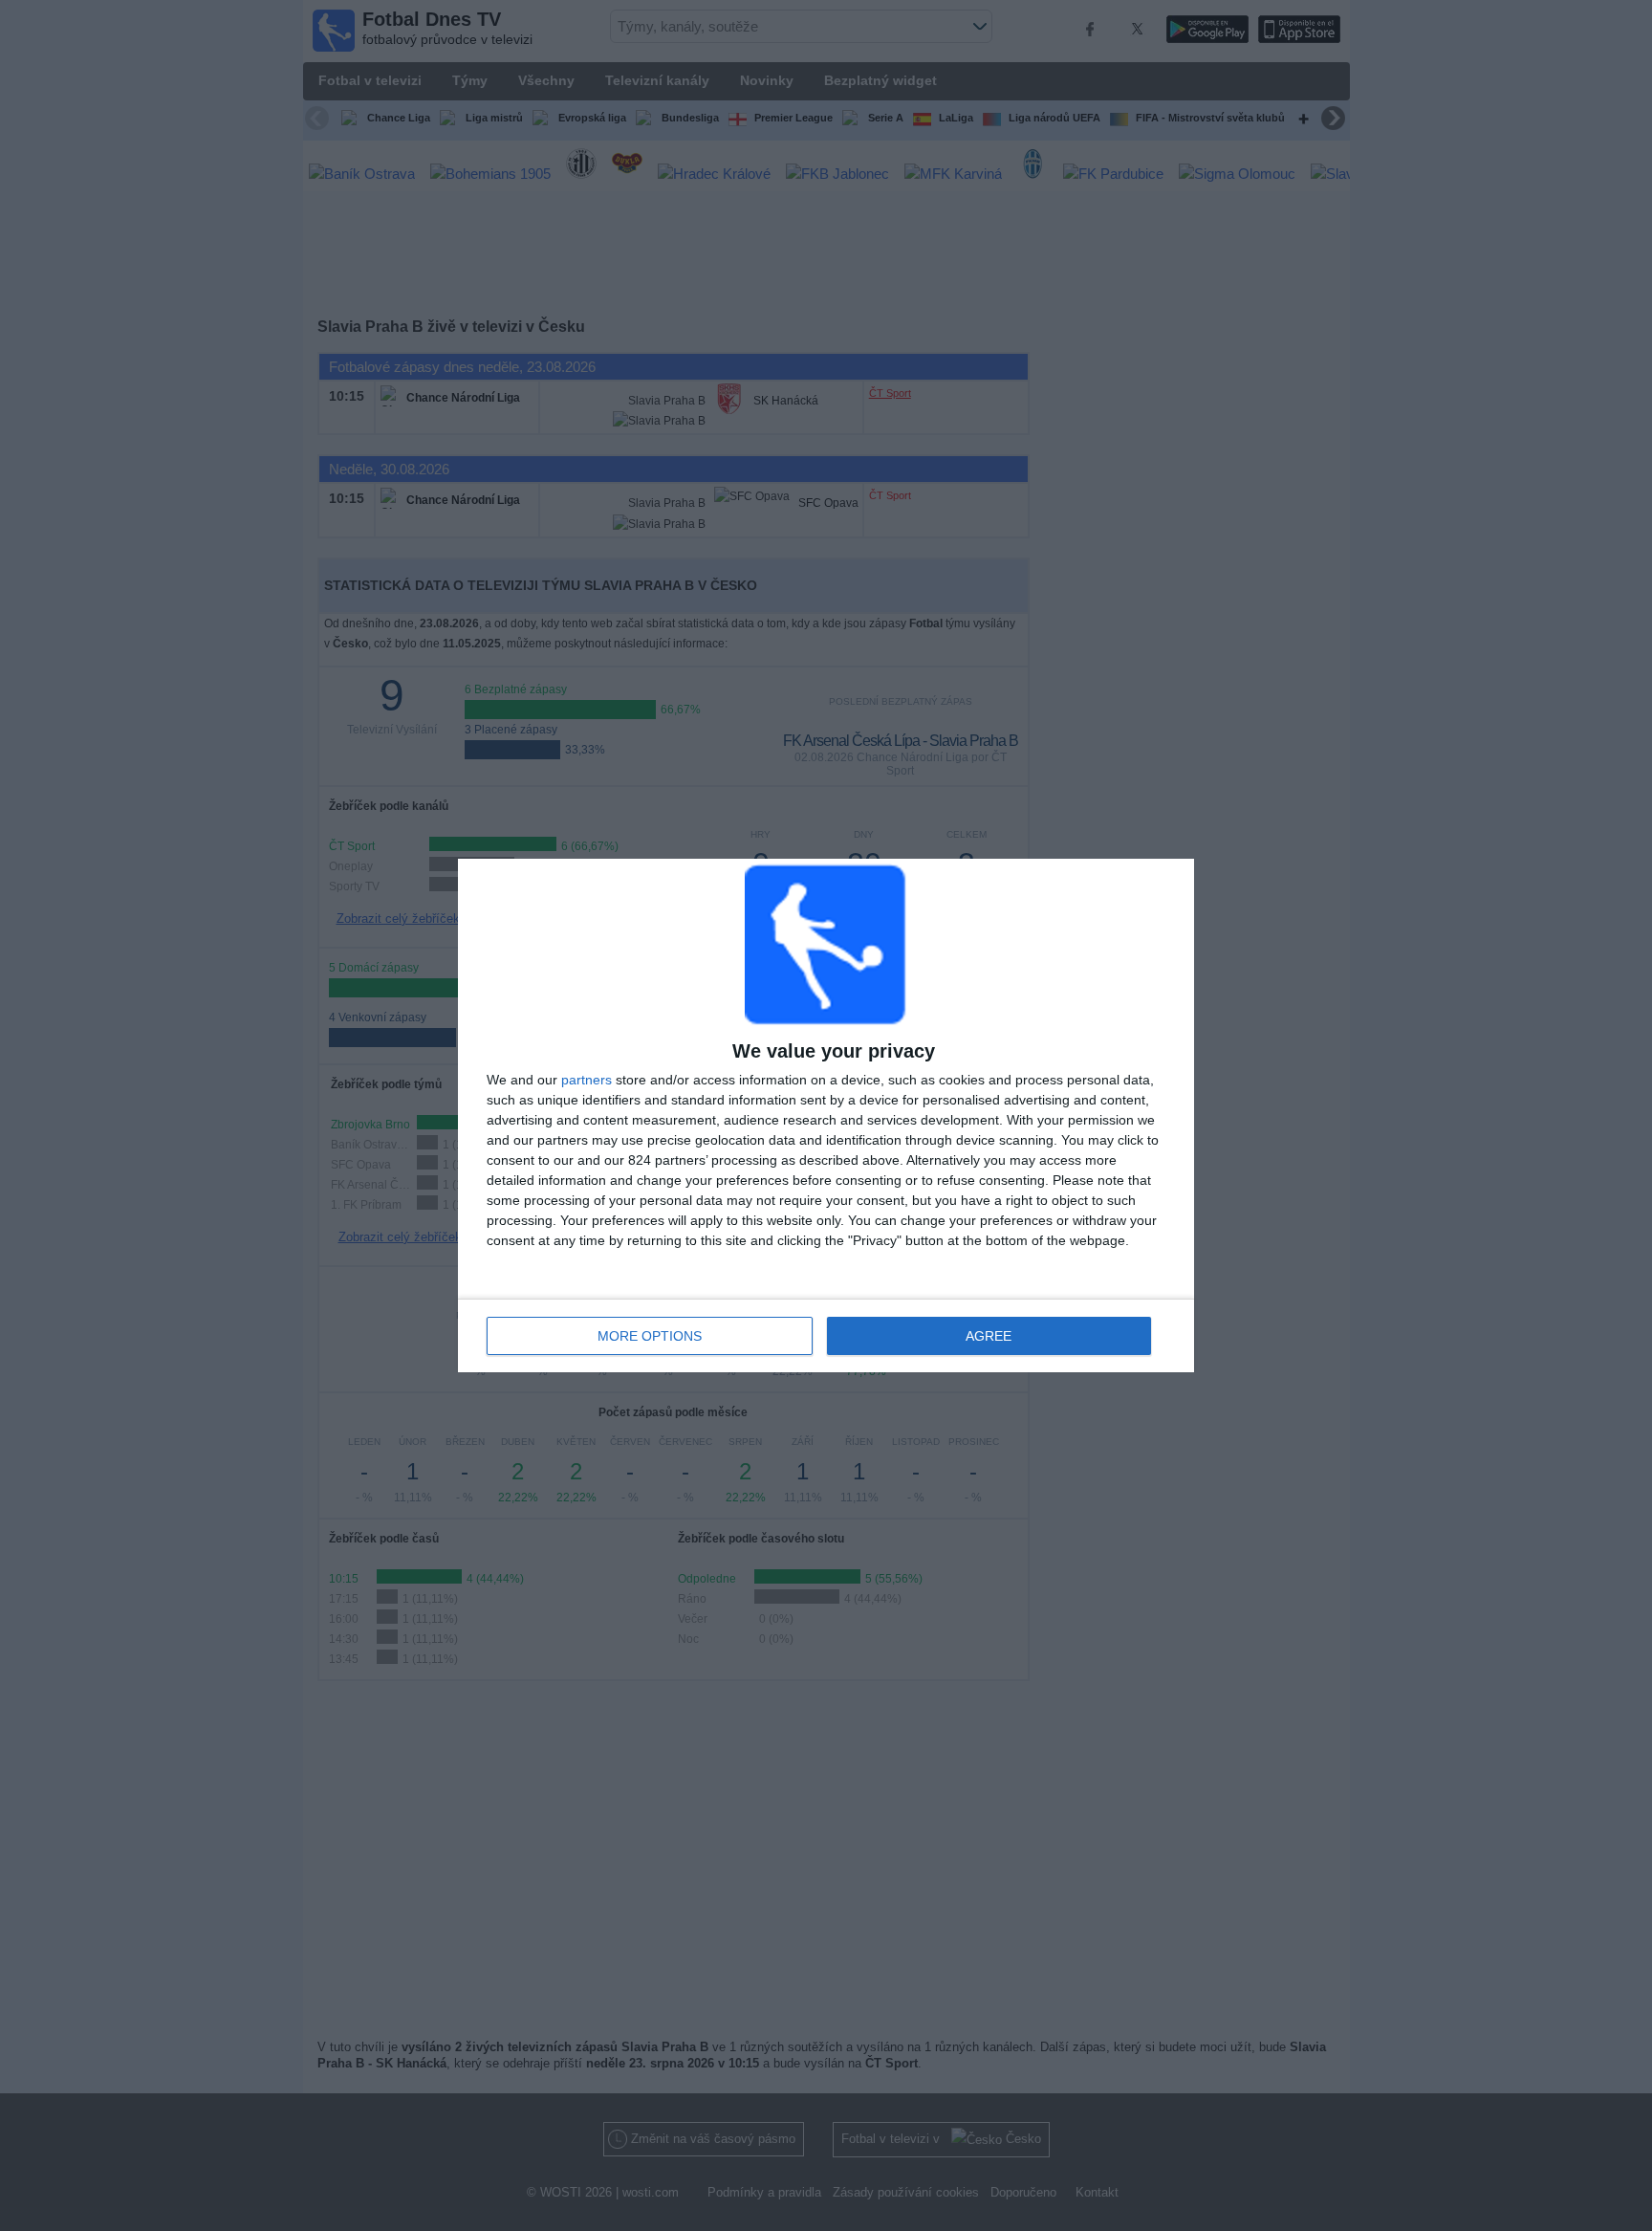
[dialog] (826, 1115)
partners (587, 1080)
